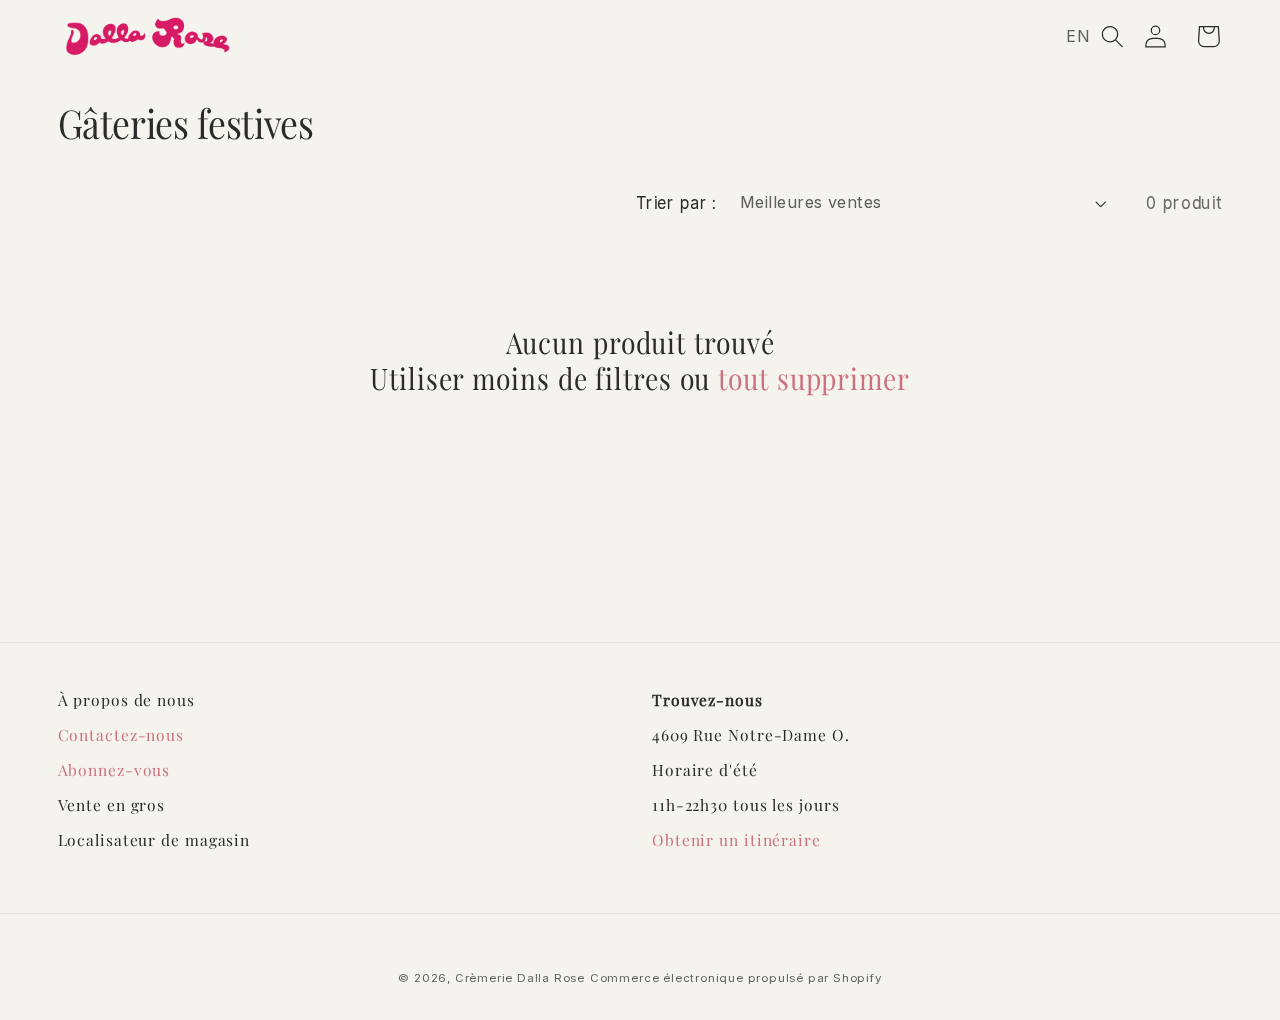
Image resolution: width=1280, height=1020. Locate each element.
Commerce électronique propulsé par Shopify (736, 978)
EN (1078, 36)
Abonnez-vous (114, 769)
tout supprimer (814, 379)
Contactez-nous (121, 734)
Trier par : (676, 202)
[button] (1113, 36)
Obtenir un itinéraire (736, 839)
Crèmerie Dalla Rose (520, 978)
